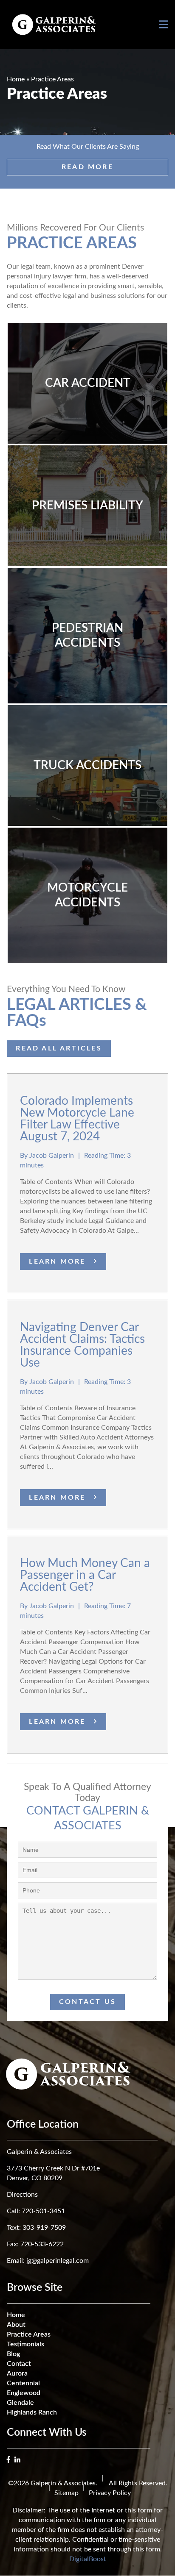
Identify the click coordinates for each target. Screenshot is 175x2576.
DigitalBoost (88, 2559)
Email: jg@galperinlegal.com (48, 2261)
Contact (19, 2364)
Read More (87, 167)
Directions (22, 2195)
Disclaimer (28, 2510)
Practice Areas (29, 2334)
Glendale (20, 2403)
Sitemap (66, 2493)
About (16, 2325)
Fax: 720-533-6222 (35, 2244)
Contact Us (87, 2002)
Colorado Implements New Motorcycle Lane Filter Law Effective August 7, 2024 (77, 1119)
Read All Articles (59, 1048)
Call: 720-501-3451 (36, 2211)
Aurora (17, 2373)
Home (16, 79)
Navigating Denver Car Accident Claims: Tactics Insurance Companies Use (82, 1345)
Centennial (23, 2383)
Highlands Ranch (32, 2412)
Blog (13, 2354)
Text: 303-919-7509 (36, 2228)
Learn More (57, 1262)
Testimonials (25, 2344)
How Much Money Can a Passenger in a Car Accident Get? (85, 1575)
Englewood (24, 2393)
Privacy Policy (110, 2493)
